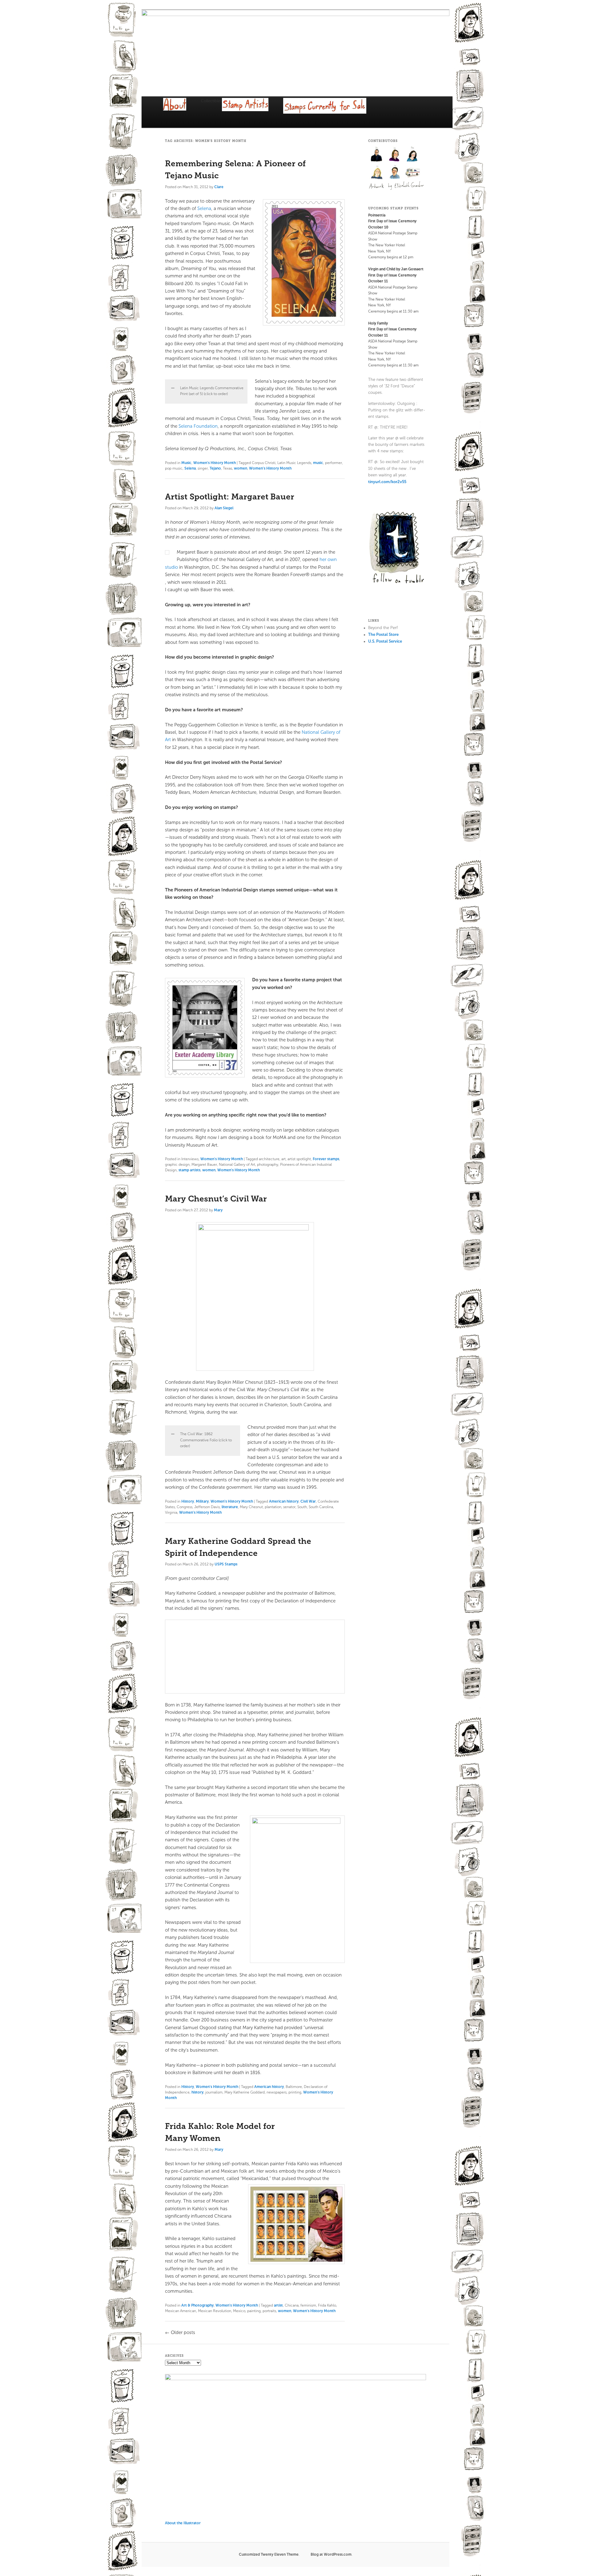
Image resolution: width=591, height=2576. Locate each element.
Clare (219, 187)
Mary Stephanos (413, 154)
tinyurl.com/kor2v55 (387, 482)
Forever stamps (326, 1159)
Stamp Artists (253, 112)
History (188, 1501)
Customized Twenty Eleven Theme (269, 2554)
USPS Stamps (226, 1564)
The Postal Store (383, 634)
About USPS (182, 110)
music (318, 463)
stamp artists (189, 1170)
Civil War (308, 1501)
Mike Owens (377, 172)
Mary (218, 1210)
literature (230, 1507)
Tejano (215, 468)
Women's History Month (215, 463)
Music (186, 463)
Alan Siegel (224, 508)
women (241, 468)
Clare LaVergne (395, 154)
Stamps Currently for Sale (332, 113)
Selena (204, 208)
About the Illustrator (183, 2523)
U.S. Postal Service (385, 641)
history (197, 2092)
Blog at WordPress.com (331, 2554)
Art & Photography (197, 2305)
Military (202, 1501)
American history (284, 1501)
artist (278, 2305)
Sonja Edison (395, 172)
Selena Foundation (198, 426)
